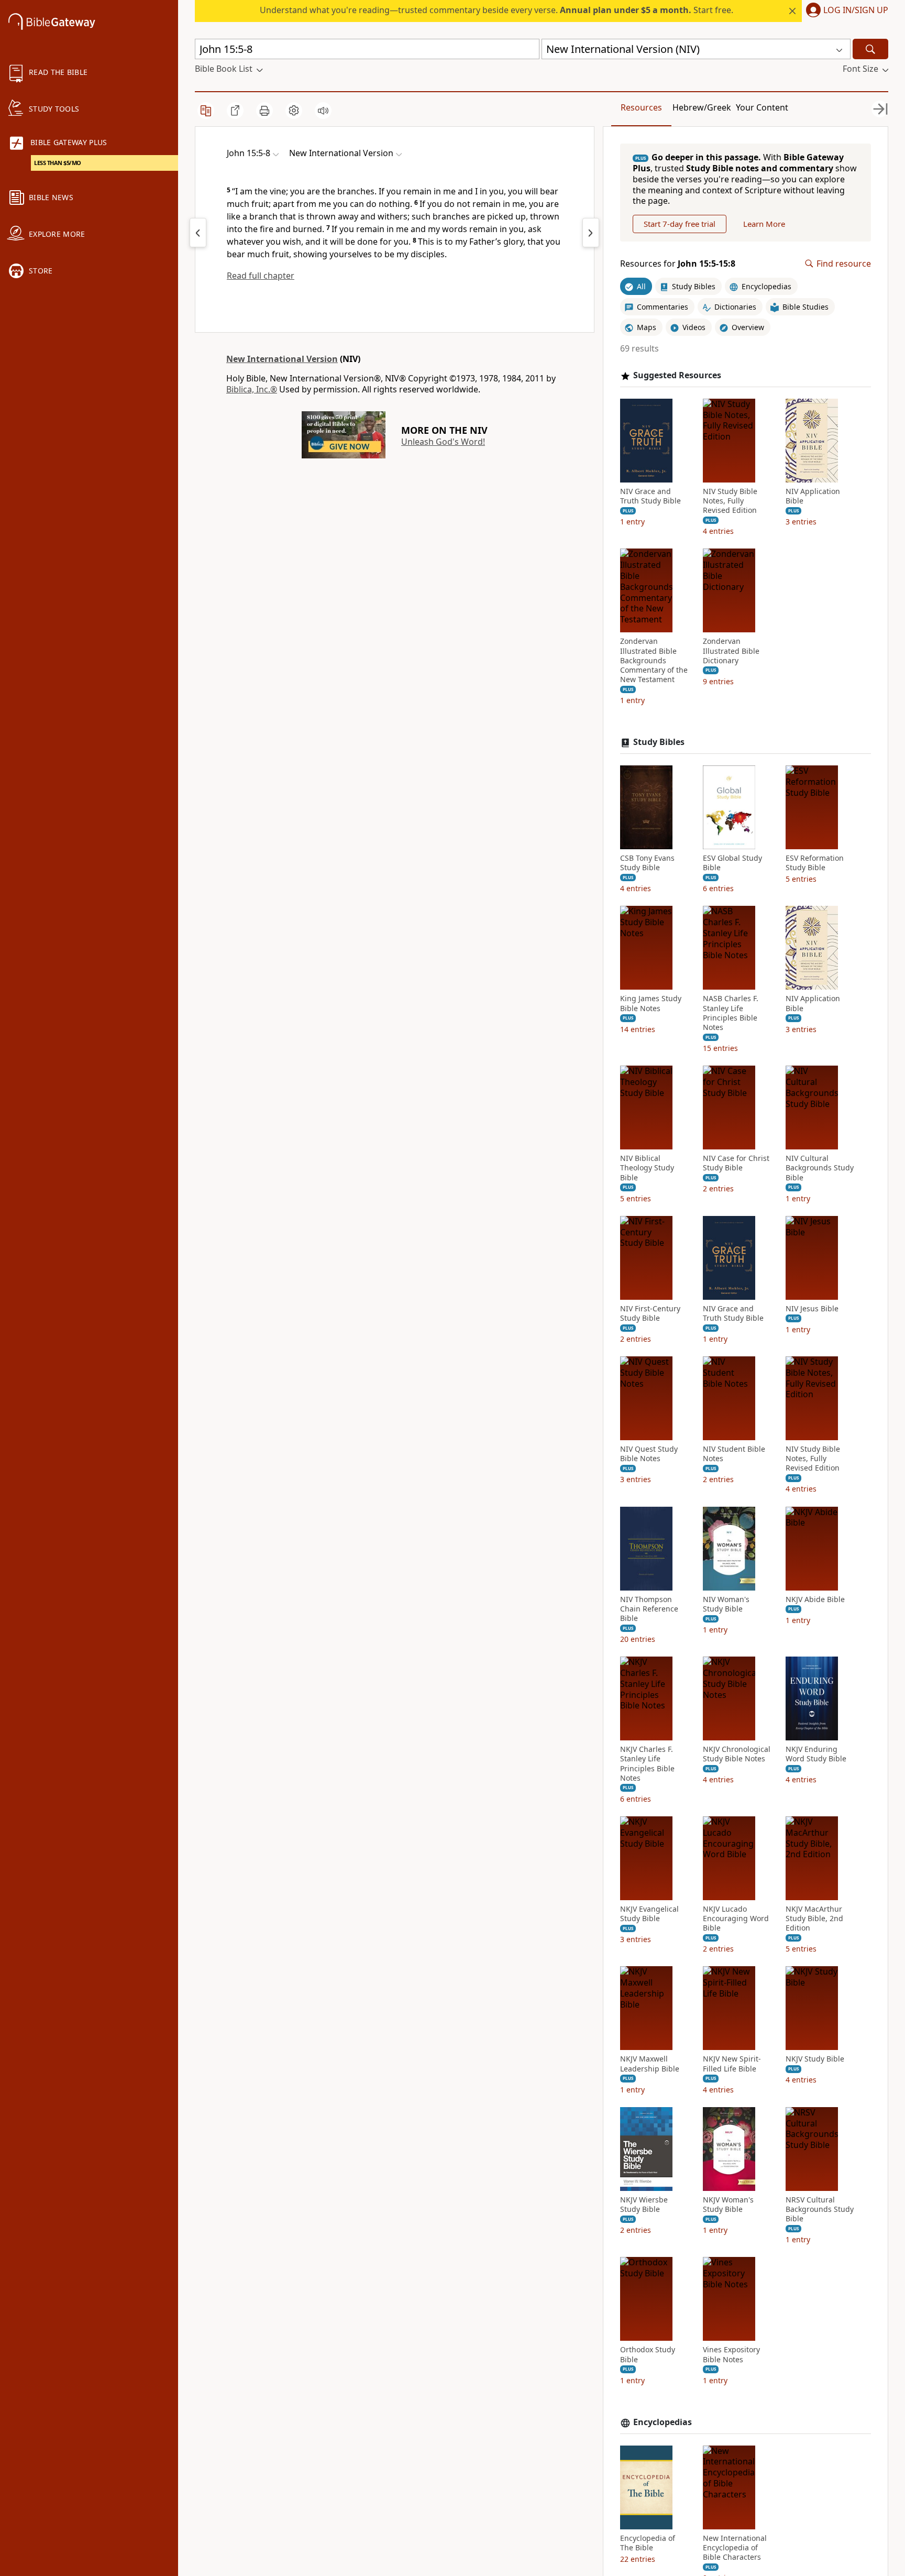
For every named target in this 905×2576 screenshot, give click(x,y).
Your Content (762, 107)
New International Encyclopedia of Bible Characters (735, 2548)
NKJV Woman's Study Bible (728, 2205)
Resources (641, 107)
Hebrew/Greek (702, 107)
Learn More (764, 224)
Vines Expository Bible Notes (731, 2354)
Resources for (678, 264)
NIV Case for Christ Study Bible (736, 1163)
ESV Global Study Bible (732, 863)
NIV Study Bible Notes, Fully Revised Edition (730, 501)
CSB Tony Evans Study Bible (647, 863)
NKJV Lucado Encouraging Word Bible (736, 1919)
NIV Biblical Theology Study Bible (647, 1168)
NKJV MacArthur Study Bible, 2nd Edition (814, 1919)
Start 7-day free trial (680, 224)
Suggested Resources (677, 375)
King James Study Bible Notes (651, 1003)
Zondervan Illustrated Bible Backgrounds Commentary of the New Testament (654, 660)
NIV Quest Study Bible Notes (649, 1454)
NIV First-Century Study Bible (650, 1313)
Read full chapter (261, 276)
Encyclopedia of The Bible (648, 2543)
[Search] (870, 49)
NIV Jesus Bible (812, 1309)
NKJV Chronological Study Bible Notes (737, 1754)
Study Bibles (659, 742)
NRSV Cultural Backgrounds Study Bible (820, 2209)
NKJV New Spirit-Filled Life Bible (732, 2064)
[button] (845, 11)
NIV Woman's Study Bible (726, 1604)
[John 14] (198, 233)
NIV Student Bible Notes (734, 1454)
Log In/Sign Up (856, 10)
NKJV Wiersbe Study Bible (644, 2205)
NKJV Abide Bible (815, 1599)
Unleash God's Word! (443, 442)
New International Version (282, 359)
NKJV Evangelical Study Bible (649, 1914)
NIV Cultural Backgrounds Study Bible (820, 1168)
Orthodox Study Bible (648, 2354)
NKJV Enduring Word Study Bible (816, 1754)
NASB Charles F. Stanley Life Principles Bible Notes (731, 1013)
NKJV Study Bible (815, 2059)
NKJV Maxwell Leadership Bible (650, 2064)
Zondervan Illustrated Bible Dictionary (731, 651)
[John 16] (591, 233)
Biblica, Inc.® (252, 389)
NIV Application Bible (813, 496)
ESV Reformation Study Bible (815, 863)
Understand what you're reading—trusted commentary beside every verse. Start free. (496, 10)
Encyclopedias (663, 2422)
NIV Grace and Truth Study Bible (650, 496)
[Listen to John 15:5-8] (323, 111)
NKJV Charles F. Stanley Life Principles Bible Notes (647, 1764)
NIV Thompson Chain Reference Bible (649, 1609)
